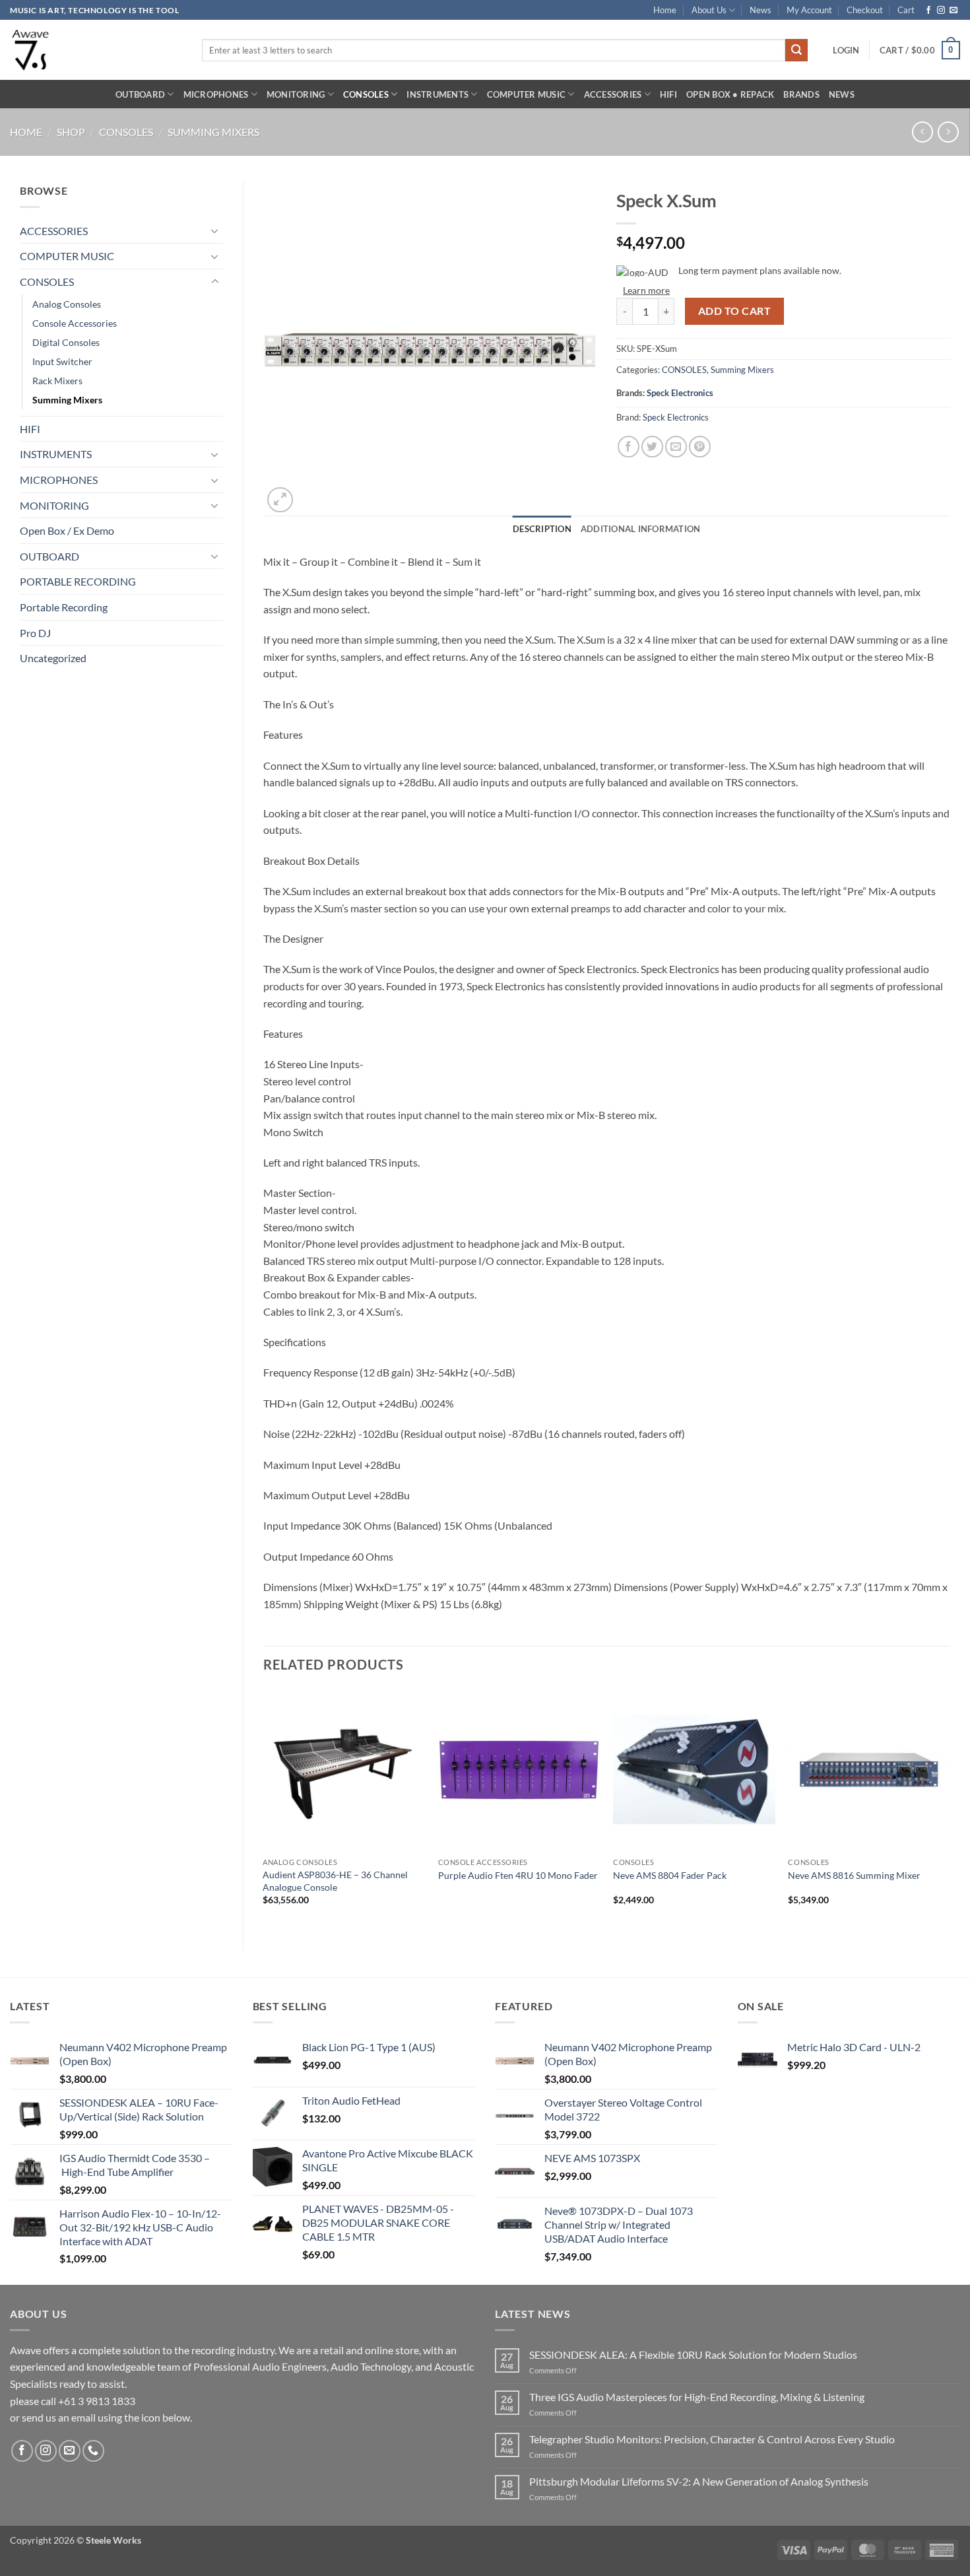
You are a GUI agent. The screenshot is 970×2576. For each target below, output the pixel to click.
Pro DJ (35, 633)
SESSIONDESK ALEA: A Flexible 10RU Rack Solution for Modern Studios (693, 2355)
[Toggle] (215, 230)
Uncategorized (53, 658)
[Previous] (264, 1809)
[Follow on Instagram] (941, 11)
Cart (906, 10)
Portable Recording (64, 607)
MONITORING (296, 94)
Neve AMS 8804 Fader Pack (670, 1875)
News (760, 10)
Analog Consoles (67, 304)
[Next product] (922, 132)
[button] (846, 50)
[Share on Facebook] (629, 447)
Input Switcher (62, 361)
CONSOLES (366, 94)
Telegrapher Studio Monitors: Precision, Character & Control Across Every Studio (712, 2439)
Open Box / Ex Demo (67, 530)
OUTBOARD (140, 94)
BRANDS (801, 94)
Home (665, 10)
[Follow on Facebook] (928, 11)
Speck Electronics (680, 393)
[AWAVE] (96, 50)
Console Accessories (75, 323)
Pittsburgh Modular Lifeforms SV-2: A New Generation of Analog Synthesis (699, 2481)
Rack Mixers (57, 381)
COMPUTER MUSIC (527, 94)
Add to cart (734, 311)
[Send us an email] (954, 11)
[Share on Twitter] (652, 447)
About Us (709, 10)
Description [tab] (542, 529)
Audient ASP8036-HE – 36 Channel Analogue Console (335, 1881)
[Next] (950, 1809)
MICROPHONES (216, 94)
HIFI (668, 94)
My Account (809, 10)
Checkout (865, 10)
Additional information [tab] (641, 529)
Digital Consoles (66, 342)
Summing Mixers (213, 132)
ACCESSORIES (613, 94)
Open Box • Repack (730, 94)
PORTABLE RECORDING (78, 581)
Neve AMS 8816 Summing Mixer (854, 1875)
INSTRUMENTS (437, 94)
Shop (71, 132)
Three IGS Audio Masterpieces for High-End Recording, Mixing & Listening (697, 2397)
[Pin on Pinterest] (700, 447)
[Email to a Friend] (676, 447)
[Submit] (796, 50)
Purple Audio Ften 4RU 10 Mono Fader (518, 1875)
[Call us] (93, 2451)
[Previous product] (948, 132)
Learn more (646, 290)
